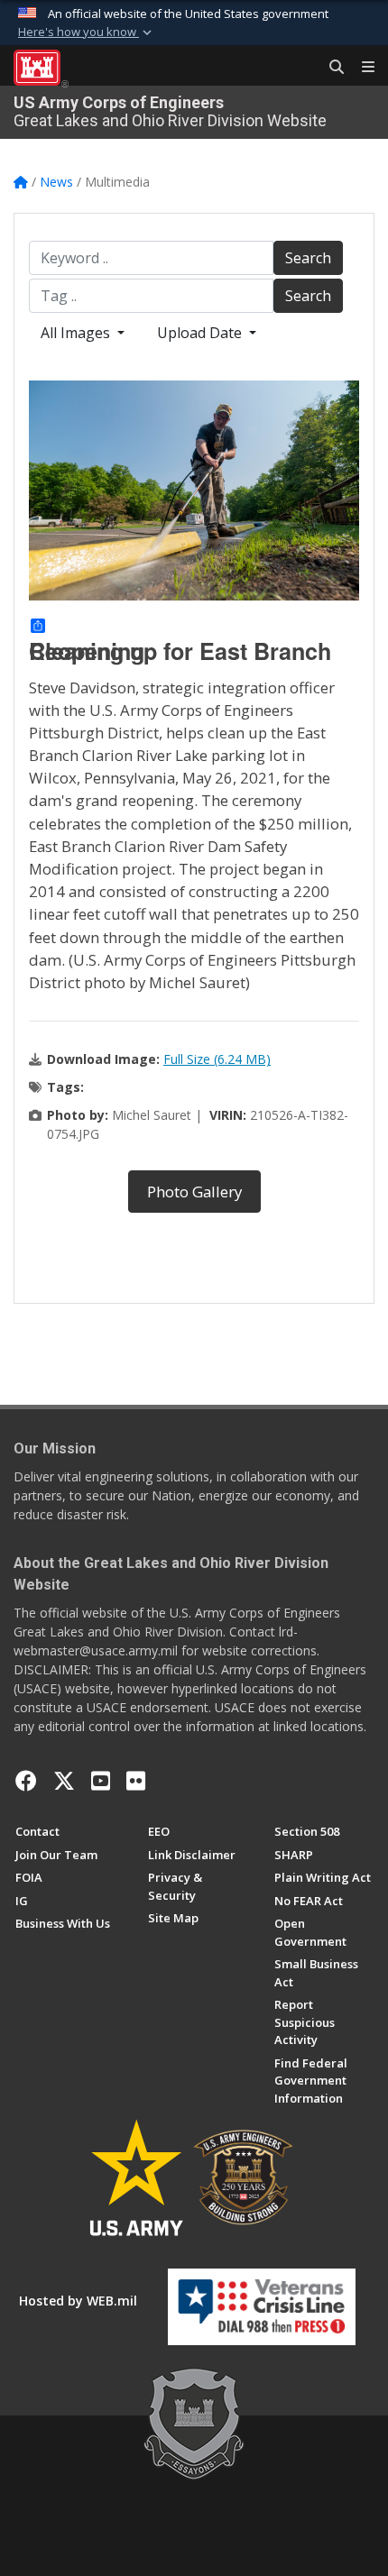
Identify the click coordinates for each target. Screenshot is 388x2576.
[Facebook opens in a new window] (26, 1781)
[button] (87, 32)
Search (308, 258)
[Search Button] (330, 68)
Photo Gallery (194, 1192)
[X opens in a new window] (64, 1781)
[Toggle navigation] (361, 68)
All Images (77, 333)
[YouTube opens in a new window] (101, 1781)
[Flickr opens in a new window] (136, 1781)
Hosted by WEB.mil (78, 2301)
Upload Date (201, 333)
